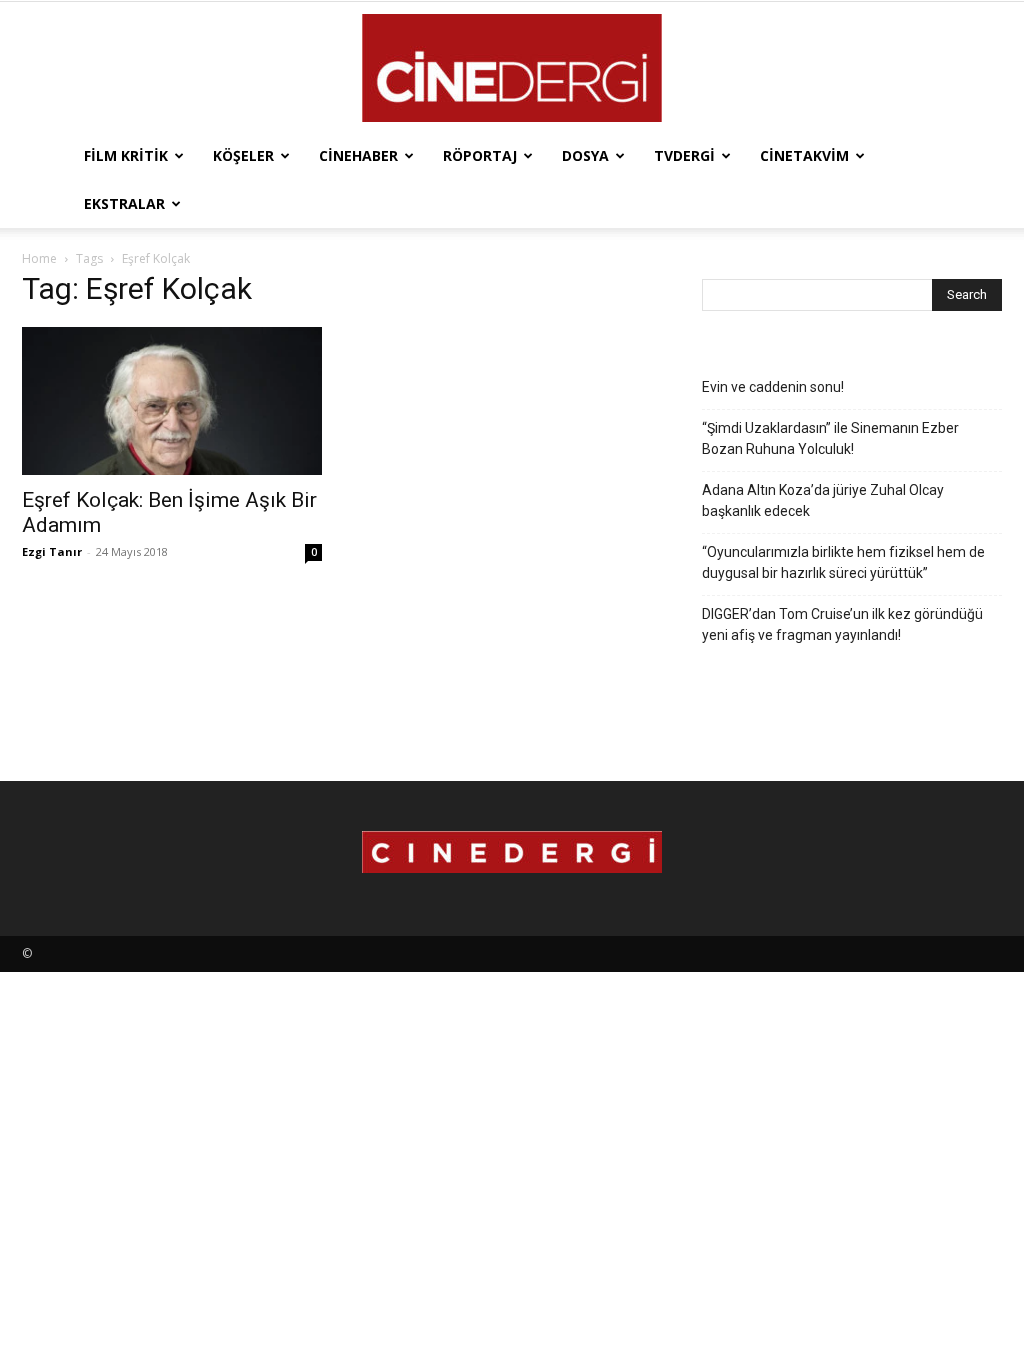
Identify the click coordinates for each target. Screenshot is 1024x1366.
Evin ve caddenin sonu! (773, 387)
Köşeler (243, 155)
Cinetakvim (804, 155)
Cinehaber (358, 155)
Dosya (585, 155)
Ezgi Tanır (52, 551)
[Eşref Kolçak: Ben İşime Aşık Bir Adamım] (172, 401)
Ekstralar (124, 203)
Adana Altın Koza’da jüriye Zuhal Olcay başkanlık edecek (823, 500)
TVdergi (684, 155)
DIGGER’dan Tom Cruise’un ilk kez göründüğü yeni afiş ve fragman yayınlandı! (842, 624)
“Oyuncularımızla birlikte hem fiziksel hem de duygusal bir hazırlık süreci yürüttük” (843, 562)
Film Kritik (126, 155)
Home (39, 258)
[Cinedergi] (512, 68)
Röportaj (480, 155)
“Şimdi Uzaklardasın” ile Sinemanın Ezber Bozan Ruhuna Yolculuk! (830, 438)
